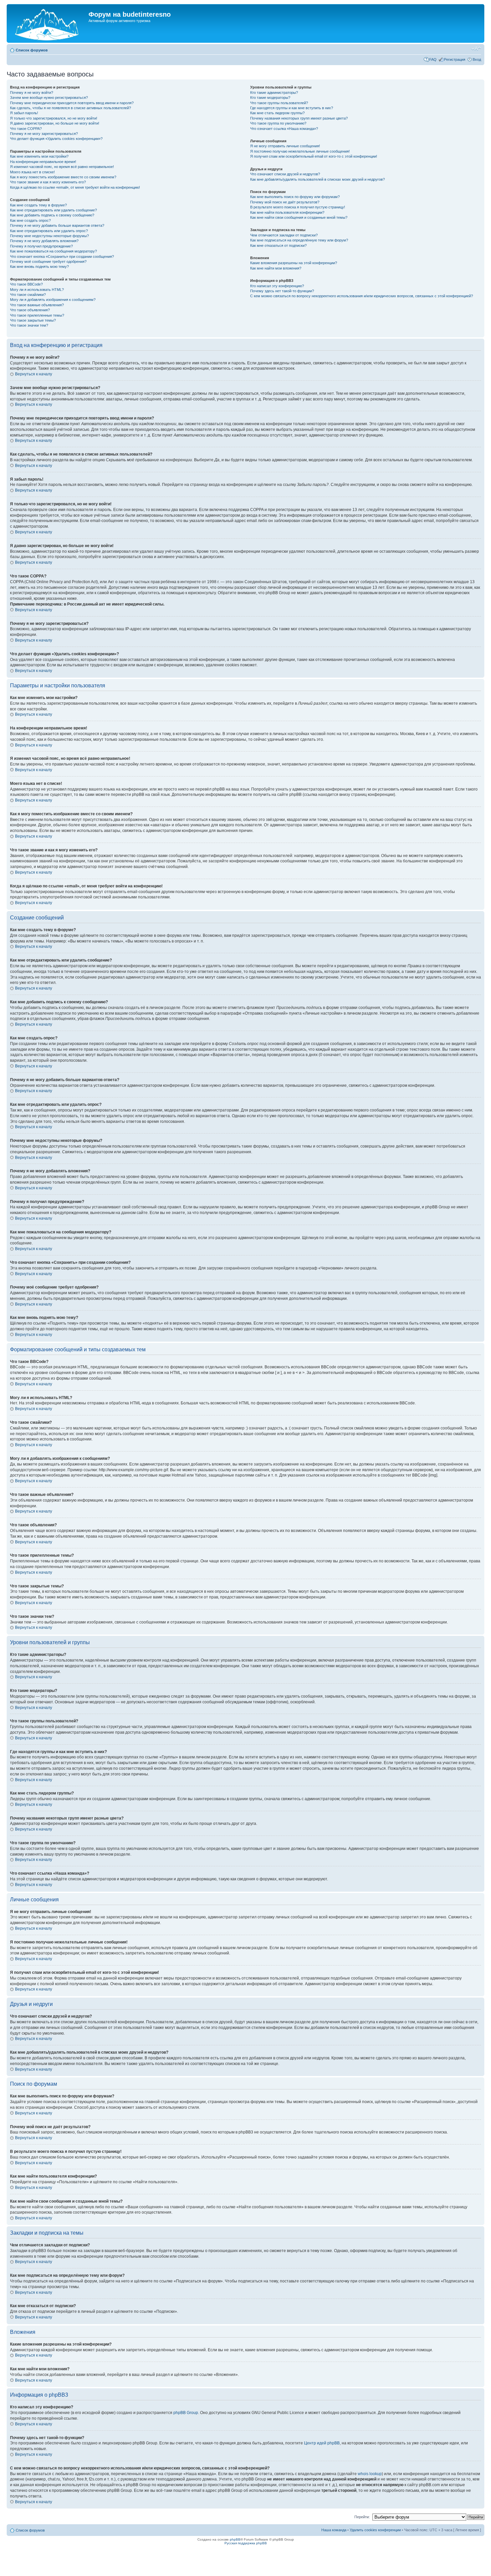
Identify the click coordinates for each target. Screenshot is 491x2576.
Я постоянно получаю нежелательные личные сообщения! (300, 151)
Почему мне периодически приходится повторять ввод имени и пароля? (72, 103)
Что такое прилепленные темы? (37, 315)
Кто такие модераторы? (270, 98)
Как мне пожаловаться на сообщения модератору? (53, 251)
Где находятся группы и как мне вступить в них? (292, 108)
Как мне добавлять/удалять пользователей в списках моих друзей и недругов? (317, 179)
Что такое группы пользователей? (279, 103)
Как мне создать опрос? (30, 220)
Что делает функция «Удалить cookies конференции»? (56, 139)
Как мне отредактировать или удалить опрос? (49, 231)
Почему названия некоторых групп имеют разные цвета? (299, 118)
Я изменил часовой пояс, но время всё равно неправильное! (62, 167)
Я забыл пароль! (24, 113)
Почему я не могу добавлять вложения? (44, 241)
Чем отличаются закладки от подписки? (284, 235)
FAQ (433, 59)
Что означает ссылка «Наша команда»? (284, 129)
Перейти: (362, 2517)
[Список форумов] (48, 23)
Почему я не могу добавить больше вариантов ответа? (57, 225)
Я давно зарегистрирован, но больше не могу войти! (55, 123)
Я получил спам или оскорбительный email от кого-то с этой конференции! (314, 156)
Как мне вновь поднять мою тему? (39, 267)
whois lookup (370, 2474)
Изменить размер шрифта (476, 49)
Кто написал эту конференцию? (277, 286)
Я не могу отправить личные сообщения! (285, 146)
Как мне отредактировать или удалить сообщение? (53, 210)
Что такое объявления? (30, 310)
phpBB (235, 2539)
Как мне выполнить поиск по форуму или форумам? (295, 197)
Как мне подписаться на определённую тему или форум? (299, 240)
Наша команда (334, 2530)
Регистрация (455, 59)
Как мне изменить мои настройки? (39, 156)
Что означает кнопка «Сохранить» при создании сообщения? (62, 256)
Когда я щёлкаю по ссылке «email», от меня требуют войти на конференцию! (75, 187)
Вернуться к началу (34, 374)
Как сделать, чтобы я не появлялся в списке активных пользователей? (70, 108)
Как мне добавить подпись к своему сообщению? (52, 215)
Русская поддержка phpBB (246, 2543)
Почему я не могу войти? (32, 93)
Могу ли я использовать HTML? (37, 290)
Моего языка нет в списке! (32, 172)
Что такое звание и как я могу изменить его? (48, 182)
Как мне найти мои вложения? (276, 268)
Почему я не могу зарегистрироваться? (44, 134)
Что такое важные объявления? (37, 305)
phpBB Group (186, 2413)
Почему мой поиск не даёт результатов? (285, 202)
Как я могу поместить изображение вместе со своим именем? (63, 177)
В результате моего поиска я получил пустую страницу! (298, 207)
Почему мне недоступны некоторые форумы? (49, 236)
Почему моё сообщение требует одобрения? (48, 262)
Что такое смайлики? (28, 295)
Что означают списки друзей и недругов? (285, 174)
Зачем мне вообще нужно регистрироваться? (49, 98)
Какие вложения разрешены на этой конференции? (294, 263)
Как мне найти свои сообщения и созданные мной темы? (299, 217)
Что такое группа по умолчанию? (278, 123)
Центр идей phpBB (322, 2443)
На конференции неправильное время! (43, 162)
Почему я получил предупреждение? (41, 246)
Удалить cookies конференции (375, 2530)
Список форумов (32, 50)
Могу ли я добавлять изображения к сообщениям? (53, 300)
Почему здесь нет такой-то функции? (282, 291)
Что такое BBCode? (26, 284)
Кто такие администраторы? (274, 93)
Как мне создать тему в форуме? (38, 205)
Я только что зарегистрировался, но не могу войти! (54, 118)
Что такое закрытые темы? (33, 320)
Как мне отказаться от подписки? (278, 245)
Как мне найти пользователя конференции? (287, 212)
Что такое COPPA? (26, 129)
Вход (477, 59)
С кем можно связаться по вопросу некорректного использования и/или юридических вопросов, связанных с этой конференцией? (362, 296)
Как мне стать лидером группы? (277, 113)
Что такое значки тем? (29, 325)
